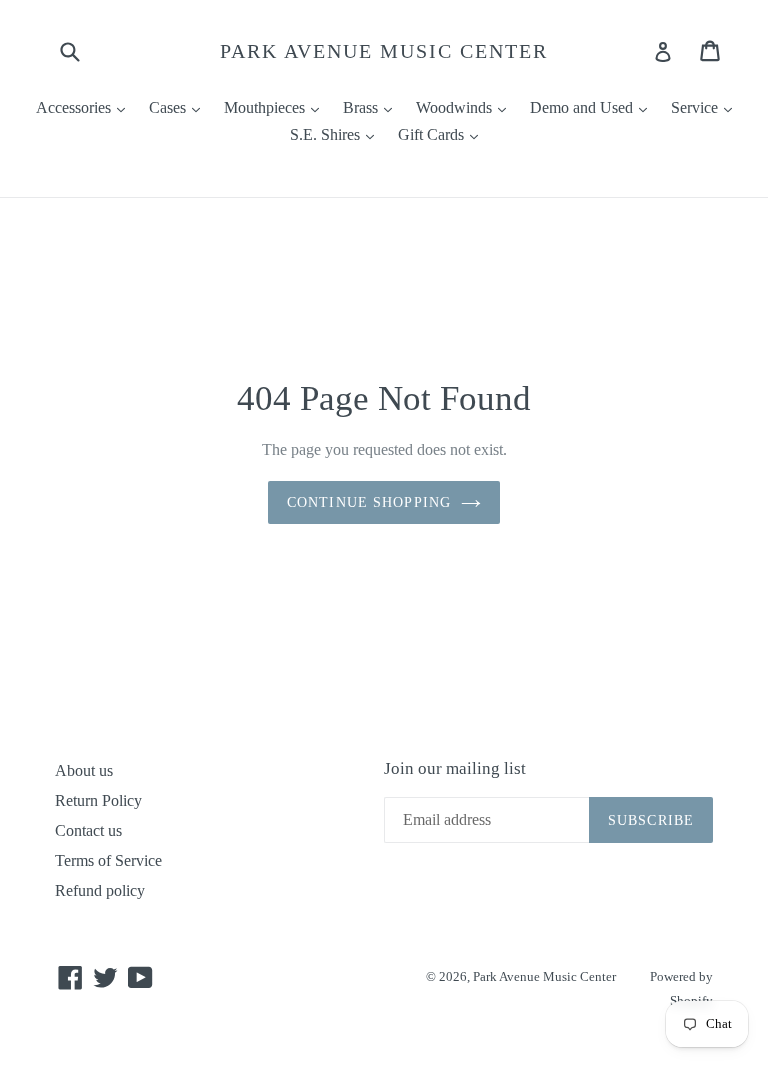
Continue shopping (369, 502)
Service (706, 107)
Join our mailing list (455, 768)
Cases (179, 107)
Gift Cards (443, 134)
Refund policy (100, 890)
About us (84, 770)
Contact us (88, 830)
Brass (372, 107)
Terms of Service (108, 860)
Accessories (85, 107)
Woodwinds (466, 107)
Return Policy (98, 800)
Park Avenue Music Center (384, 51)
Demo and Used (593, 107)
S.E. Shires (337, 134)
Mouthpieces (276, 107)
